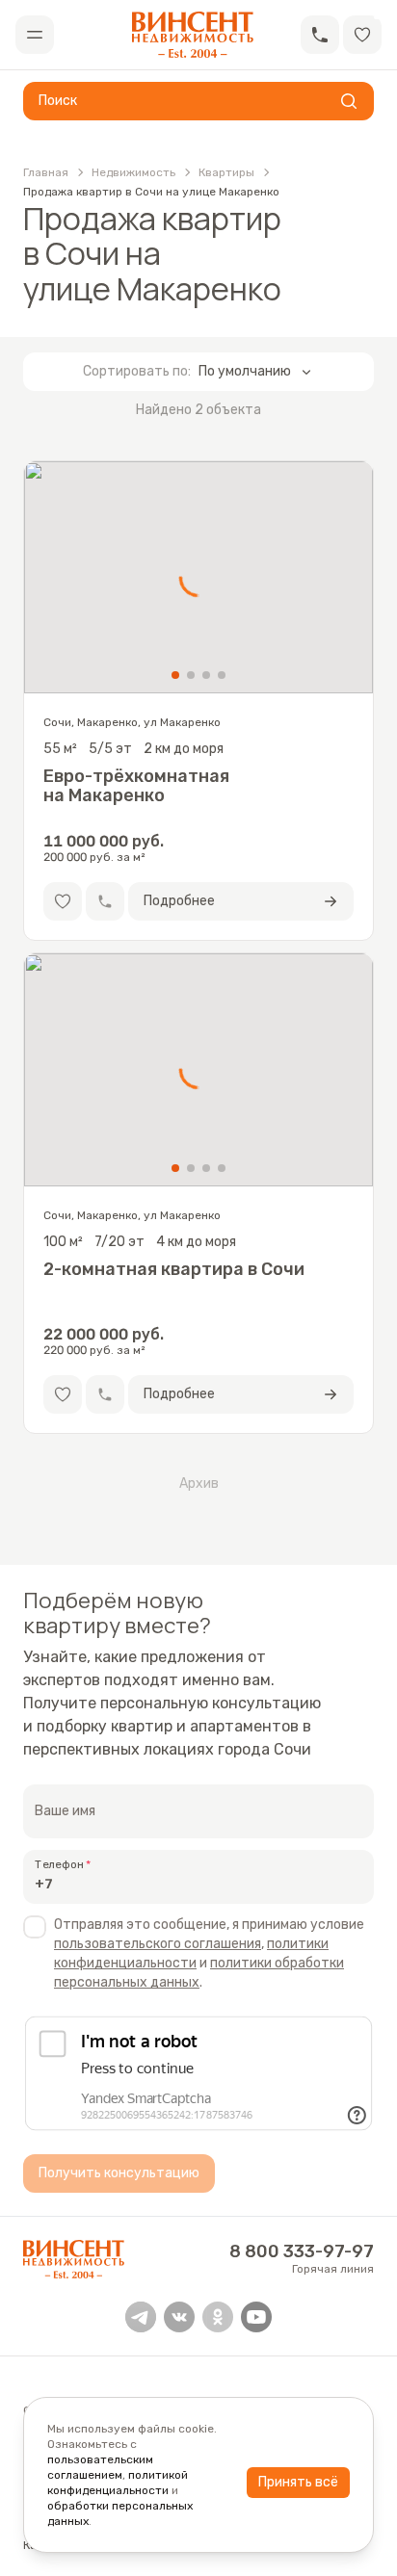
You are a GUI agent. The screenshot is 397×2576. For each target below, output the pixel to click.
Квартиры (226, 172)
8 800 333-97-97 (302, 2251)
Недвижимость (133, 172)
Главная (46, 172)
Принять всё (298, 2482)
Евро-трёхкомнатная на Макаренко (136, 786)
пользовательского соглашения (158, 1944)
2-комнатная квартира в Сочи (174, 1270)
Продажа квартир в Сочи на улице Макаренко (151, 192)
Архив (199, 1483)
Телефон (59, 1864)
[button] (320, 35)
